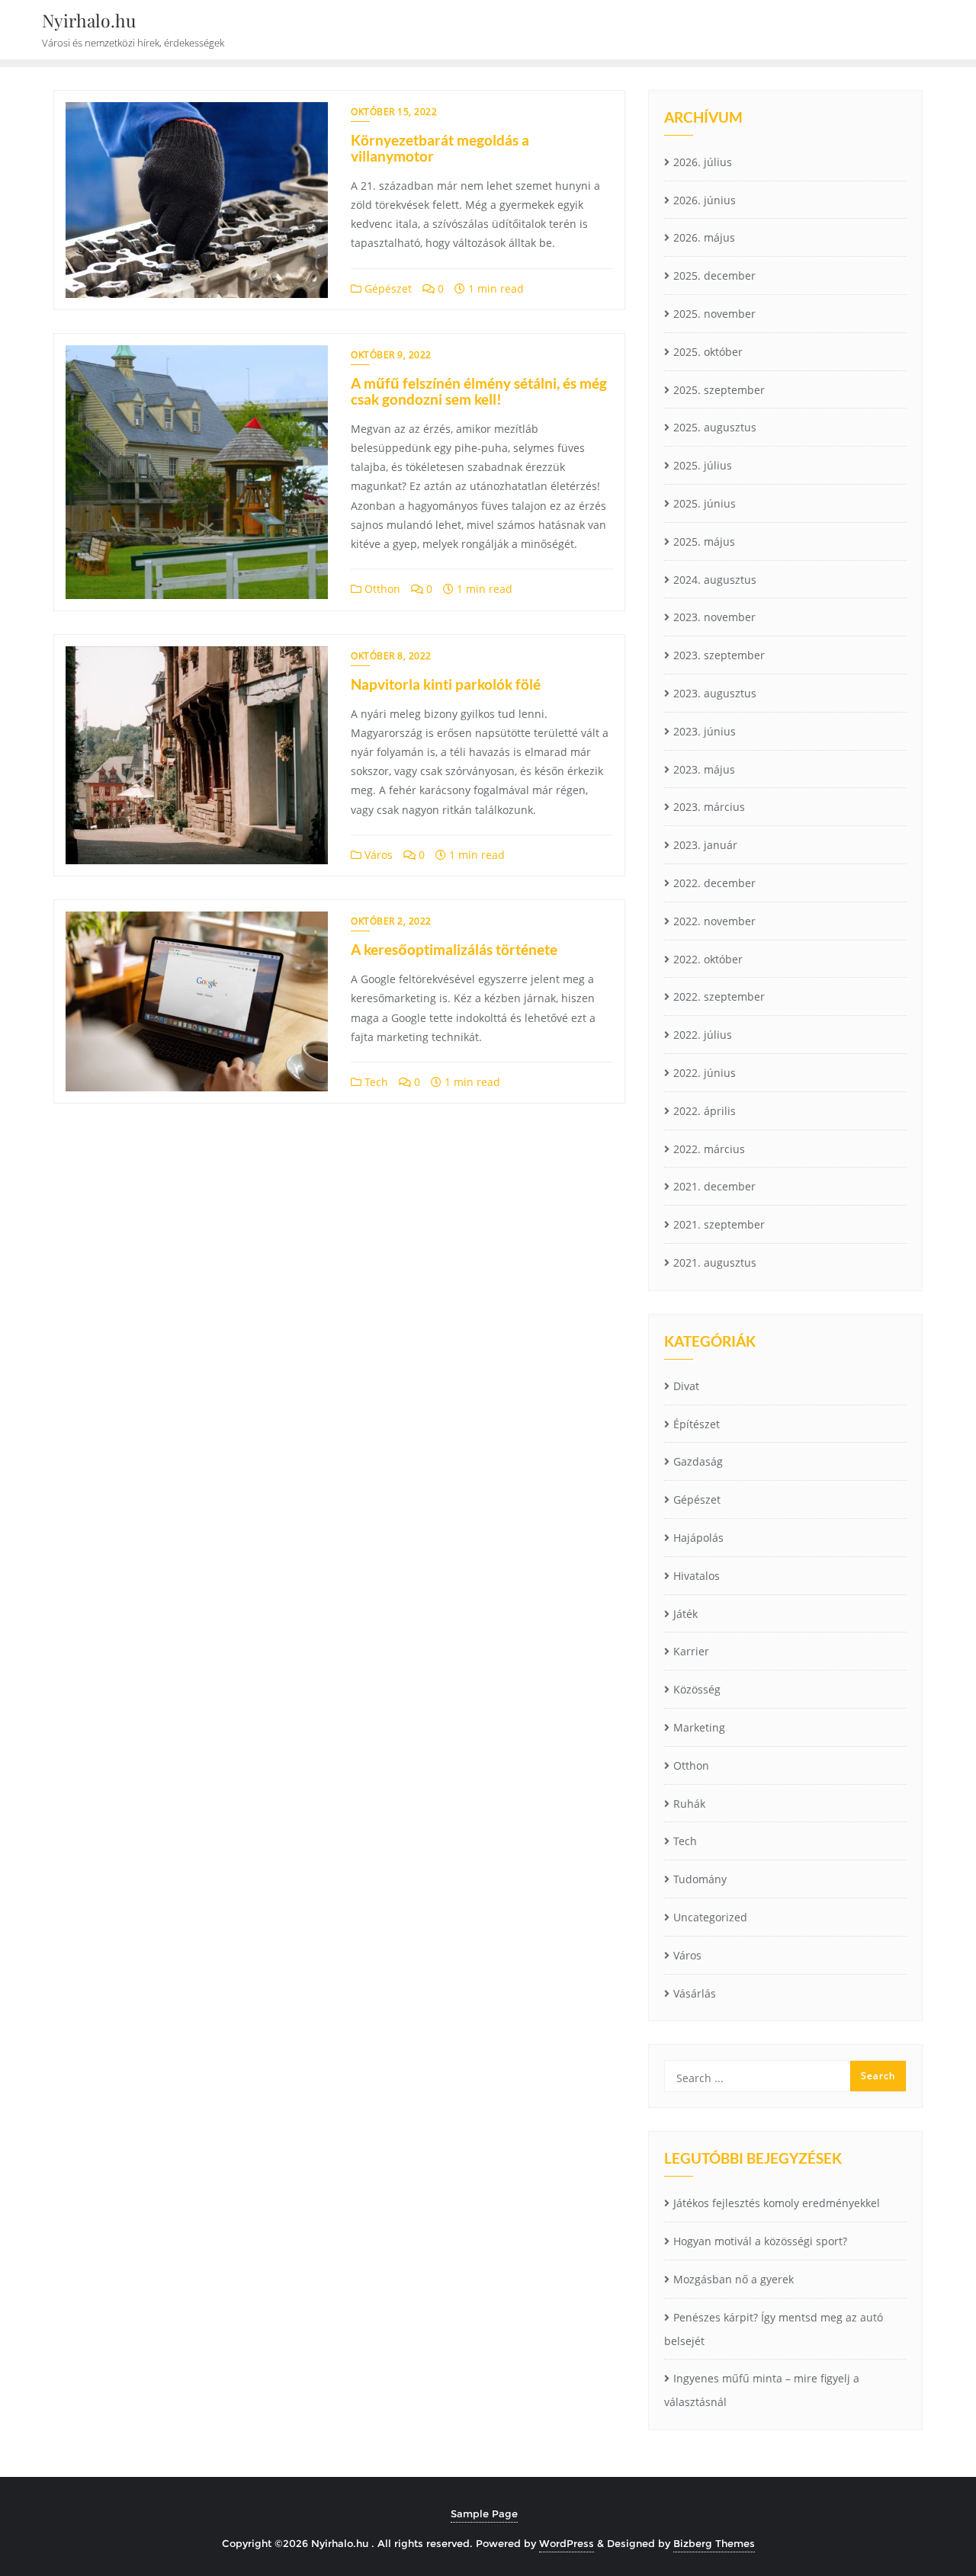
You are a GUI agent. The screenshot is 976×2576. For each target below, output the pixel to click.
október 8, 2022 (391, 656)
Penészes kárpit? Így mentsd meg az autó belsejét (774, 2329)
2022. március (709, 1149)
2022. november (714, 921)
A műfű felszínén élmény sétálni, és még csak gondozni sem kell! (479, 391)
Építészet (697, 1424)
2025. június (705, 503)
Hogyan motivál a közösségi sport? (760, 2241)
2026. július (703, 162)
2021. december (714, 1186)
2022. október (708, 959)
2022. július (703, 1035)
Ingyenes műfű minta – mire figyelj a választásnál (762, 2390)
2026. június (705, 200)
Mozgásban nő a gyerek (734, 2279)
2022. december (714, 883)
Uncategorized (710, 1917)
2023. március (709, 807)
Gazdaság (698, 1461)
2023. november (714, 617)
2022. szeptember (719, 996)
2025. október (708, 352)
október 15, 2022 (394, 112)
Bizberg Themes (714, 2543)
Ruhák (689, 1804)
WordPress (567, 2543)
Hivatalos (697, 1576)
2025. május (704, 541)
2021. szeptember (719, 1224)
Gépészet (387, 288)
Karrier (691, 1651)
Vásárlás (695, 1993)
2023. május (704, 769)
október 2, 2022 (391, 921)
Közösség (697, 1689)
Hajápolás (698, 1538)
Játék (685, 1614)
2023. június (705, 731)
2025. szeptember (719, 390)
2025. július (703, 465)
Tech (375, 1082)
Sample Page (484, 2514)
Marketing (699, 1727)
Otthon (381, 589)
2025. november (714, 314)
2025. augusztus (715, 427)
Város (377, 855)
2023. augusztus (715, 693)
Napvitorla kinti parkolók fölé (446, 684)
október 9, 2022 (391, 355)
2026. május (704, 237)
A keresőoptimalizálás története (454, 949)
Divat (686, 1386)
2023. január (705, 845)
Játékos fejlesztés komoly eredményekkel (777, 2203)
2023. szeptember (719, 655)
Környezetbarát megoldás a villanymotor (440, 148)
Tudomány (700, 1879)
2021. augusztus (715, 1262)
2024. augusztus (715, 580)
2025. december (714, 276)
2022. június (705, 1073)
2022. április (705, 1111)
